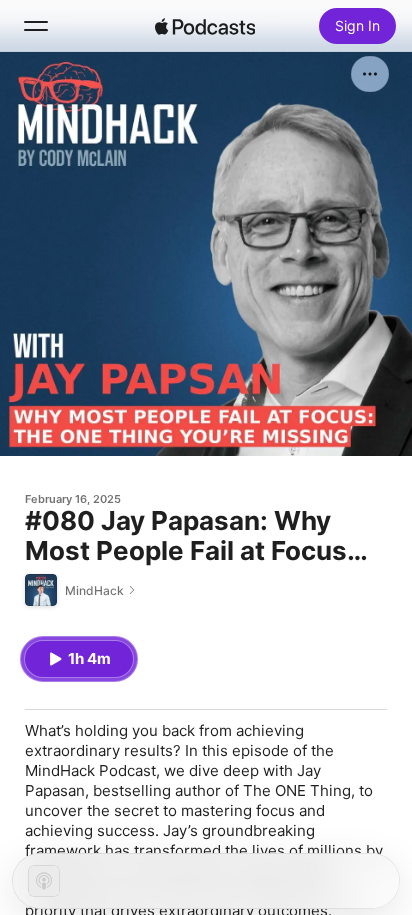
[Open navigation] (36, 26)
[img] (205, 26)
